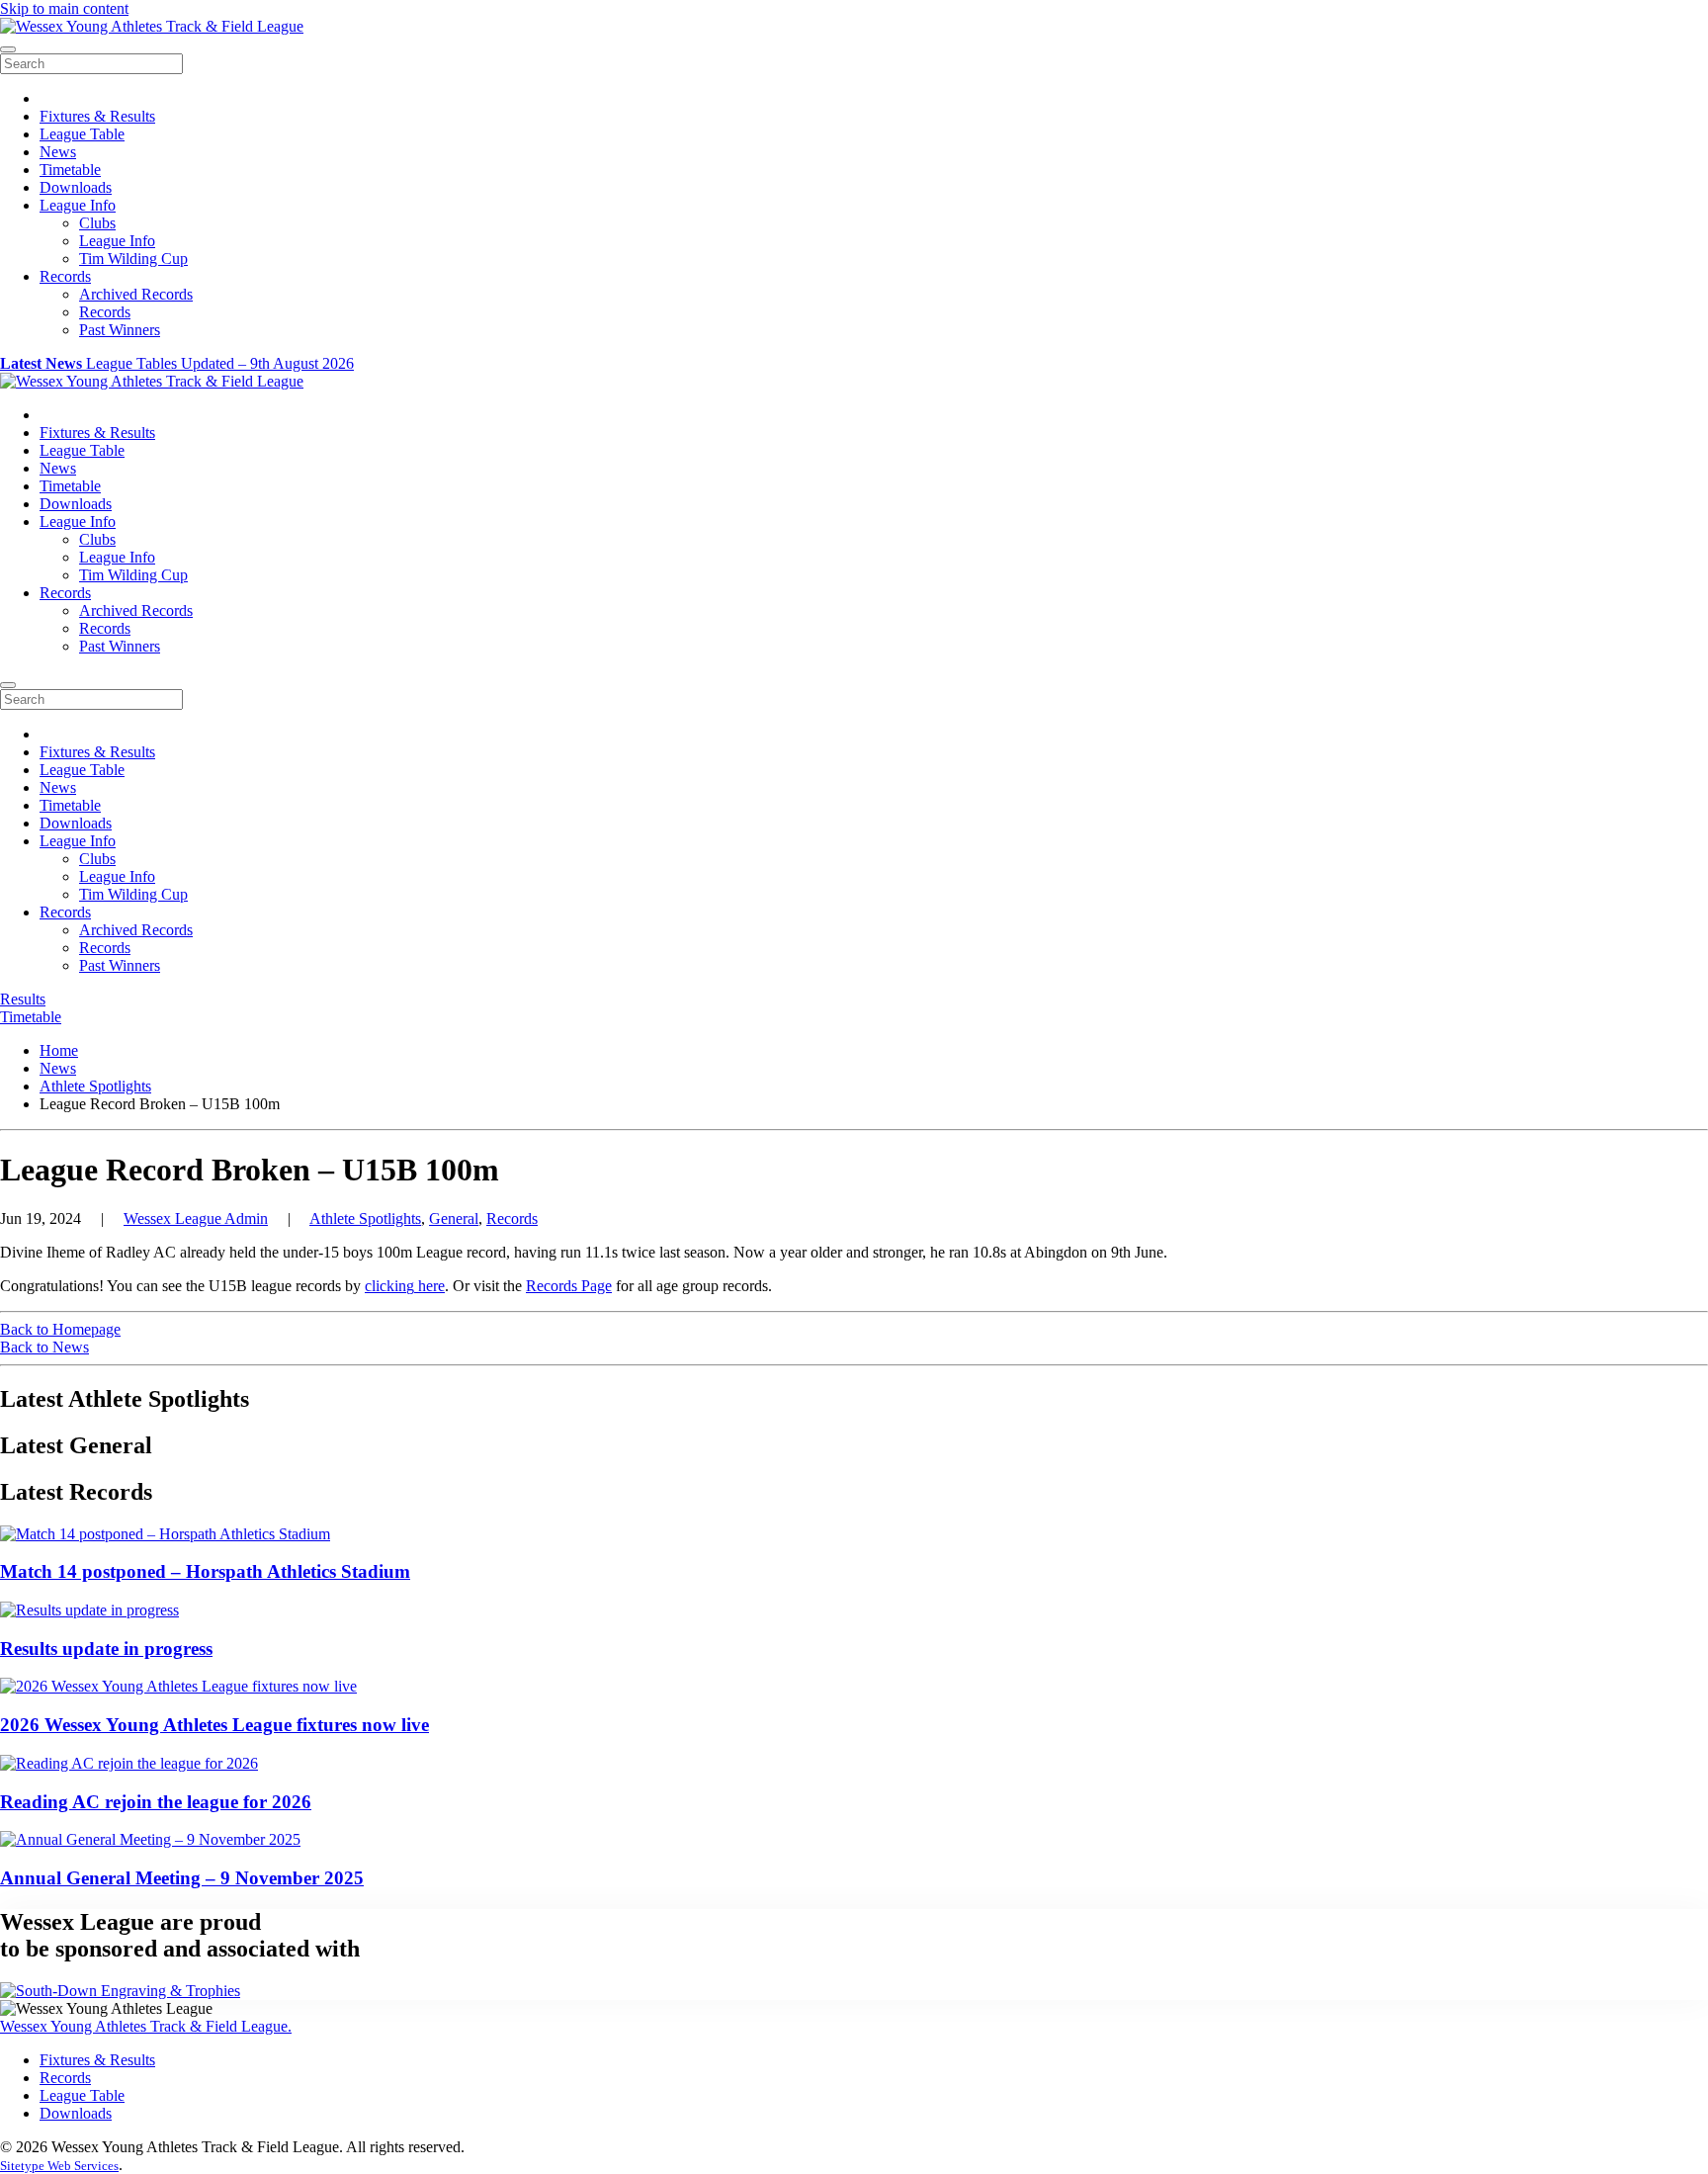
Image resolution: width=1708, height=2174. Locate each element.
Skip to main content (64, 8)
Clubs (97, 223)
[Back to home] (152, 26)
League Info (78, 205)
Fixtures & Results (97, 116)
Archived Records (136, 294)
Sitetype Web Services (59, 2166)
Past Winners (120, 330)
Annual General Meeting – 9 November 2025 (182, 1878)
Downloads (76, 187)
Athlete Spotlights (365, 1218)
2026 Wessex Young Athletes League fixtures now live (214, 1725)
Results (23, 999)
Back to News (44, 1347)
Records (65, 276)
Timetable (70, 170)
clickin (385, 1286)
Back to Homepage (60, 1329)
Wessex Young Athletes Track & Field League (146, 2026)
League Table (82, 134)
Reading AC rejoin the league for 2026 (156, 1802)
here (429, 1286)
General (454, 1218)
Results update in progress (106, 1649)
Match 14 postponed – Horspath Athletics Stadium (205, 1571)
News (58, 152)
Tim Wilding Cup (133, 259)
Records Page (569, 1286)
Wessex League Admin (196, 1218)
